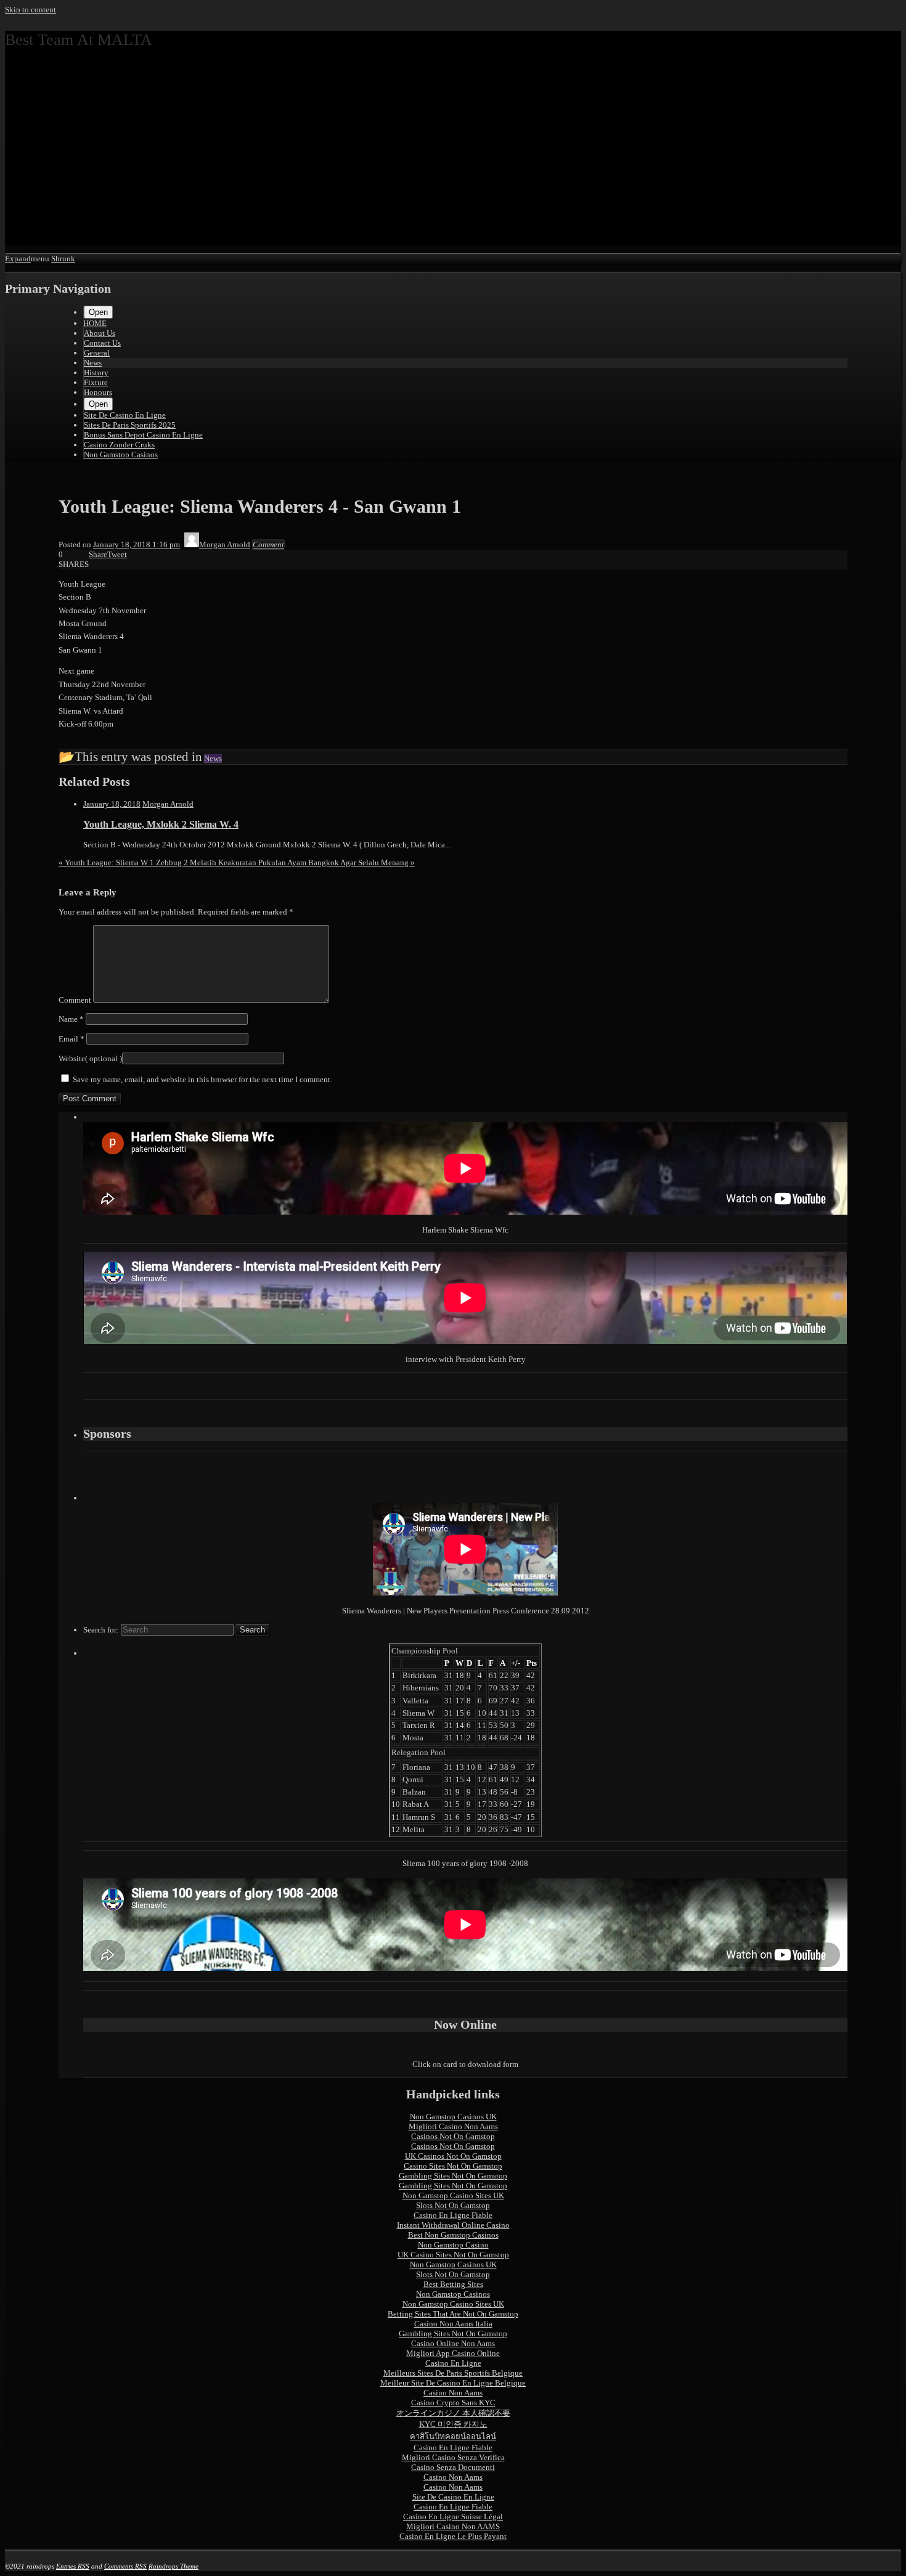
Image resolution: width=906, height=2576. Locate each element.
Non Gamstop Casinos (121, 454)
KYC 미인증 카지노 (453, 2424)
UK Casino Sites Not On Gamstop (453, 2255)
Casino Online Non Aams (453, 2343)
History (96, 373)
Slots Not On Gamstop (453, 2205)
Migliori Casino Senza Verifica (453, 2457)
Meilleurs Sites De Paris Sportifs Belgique (453, 2373)
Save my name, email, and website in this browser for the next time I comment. (202, 1079)
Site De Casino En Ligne (125, 415)
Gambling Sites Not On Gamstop (453, 2176)
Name (71, 1019)
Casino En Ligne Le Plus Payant (453, 2536)
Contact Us (102, 343)
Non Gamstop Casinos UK (453, 2117)
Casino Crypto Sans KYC (453, 2403)
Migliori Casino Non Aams (453, 2126)
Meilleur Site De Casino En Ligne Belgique (453, 2383)
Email (71, 1039)
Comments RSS (125, 2566)
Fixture (96, 382)
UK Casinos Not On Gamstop (453, 2156)
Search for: (101, 1630)
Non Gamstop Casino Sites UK (453, 2195)
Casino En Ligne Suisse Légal (453, 2517)
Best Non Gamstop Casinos (453, 2235)
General (97, 353)
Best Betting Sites (453, 2284)
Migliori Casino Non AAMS (453, 2526)
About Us (100, 333)
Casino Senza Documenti (453, 2467)
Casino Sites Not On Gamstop (453, 2166)
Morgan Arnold (168, 804)
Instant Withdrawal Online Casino (453, 2225)
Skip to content (31, 10)
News (93, 363)
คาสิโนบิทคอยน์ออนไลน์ (453, 2436)
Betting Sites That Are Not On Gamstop (453, 2314)
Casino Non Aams (453, 2393)
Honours (98, 392)
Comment (75, 1000)
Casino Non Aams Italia (453, 2324)
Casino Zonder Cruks (119, 445)
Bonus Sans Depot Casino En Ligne (143, 435)
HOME (95, 323)
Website (72, 1058)
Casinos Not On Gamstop (453, 2136)
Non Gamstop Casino (453, 2245)
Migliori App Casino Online (453, 2353)
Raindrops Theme (173, 2566)
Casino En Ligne (453, 2363)
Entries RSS (73, 2566)
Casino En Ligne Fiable (453, 2215)
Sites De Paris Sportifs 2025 (130, 425)
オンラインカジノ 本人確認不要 (453, 2413)
